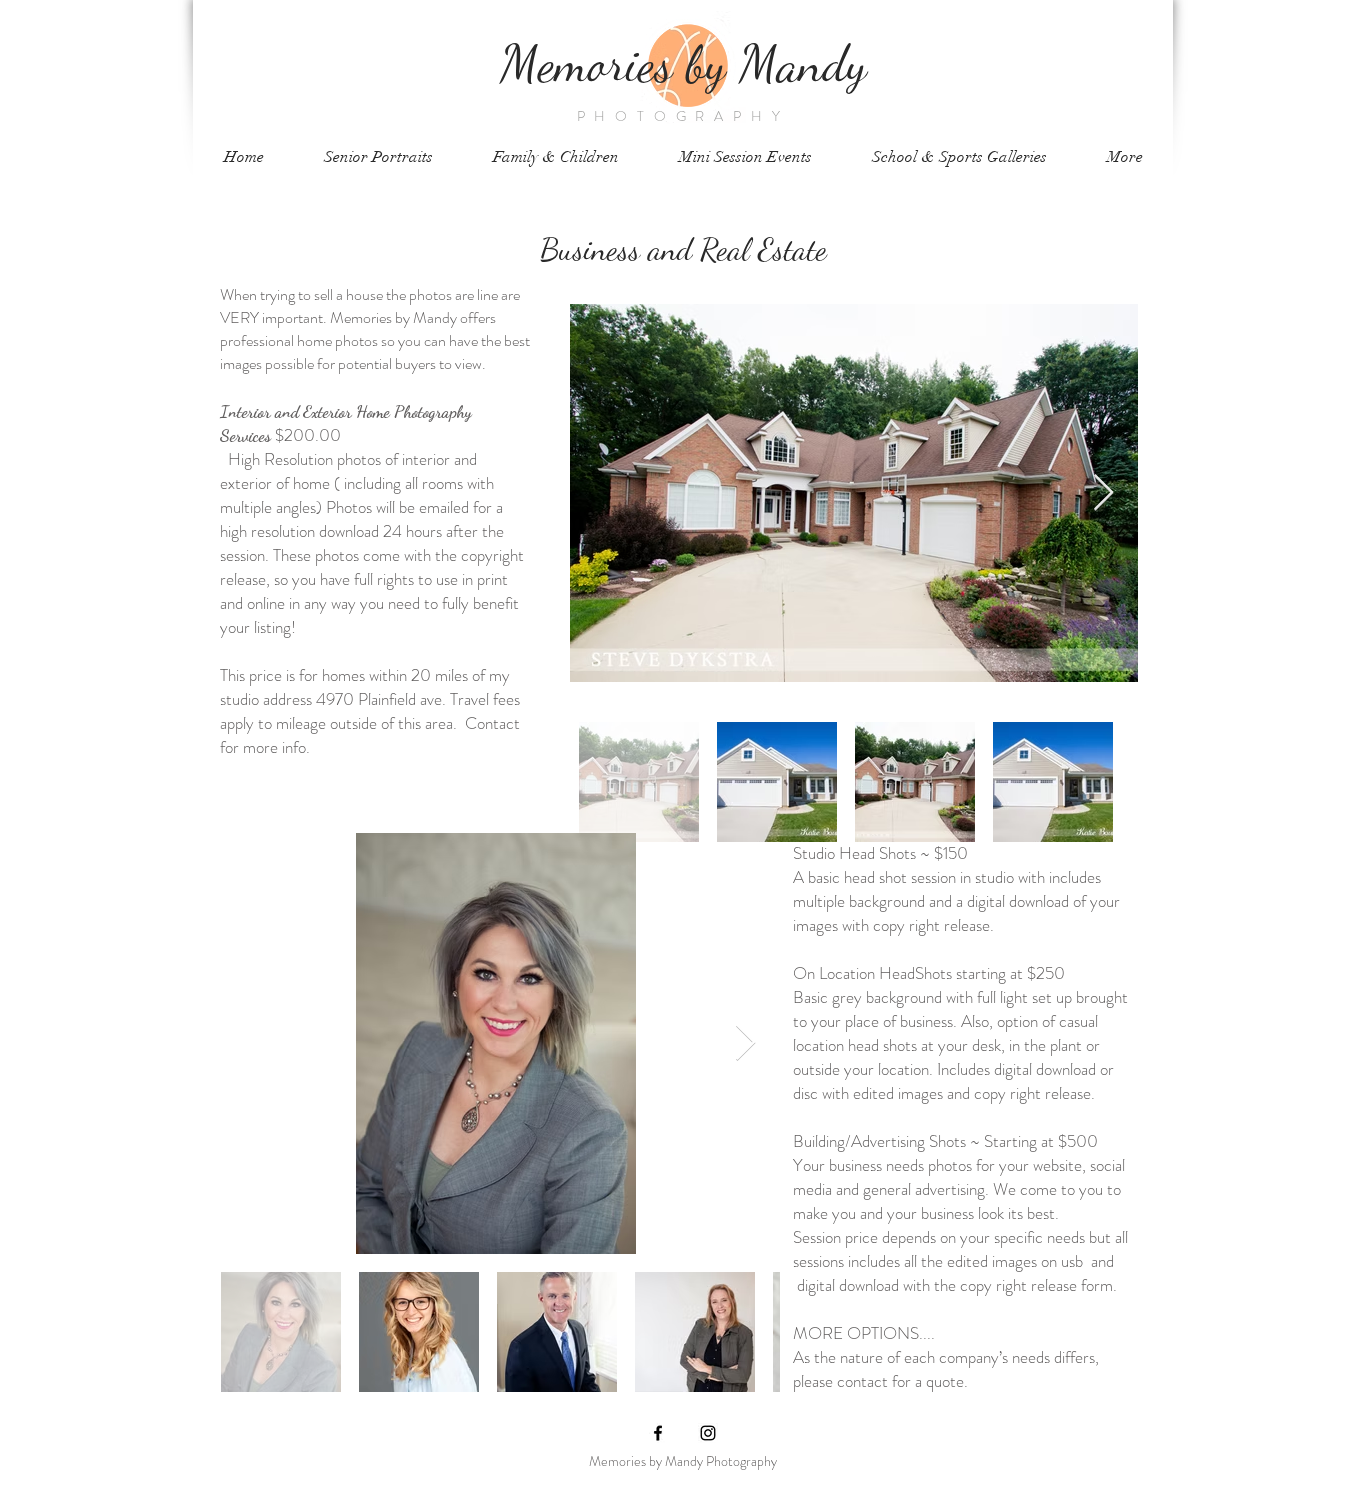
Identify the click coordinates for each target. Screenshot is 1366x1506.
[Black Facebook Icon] (658, 1433)
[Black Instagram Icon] (708, 1433)
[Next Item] (1103, 493)
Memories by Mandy (683, 63)
